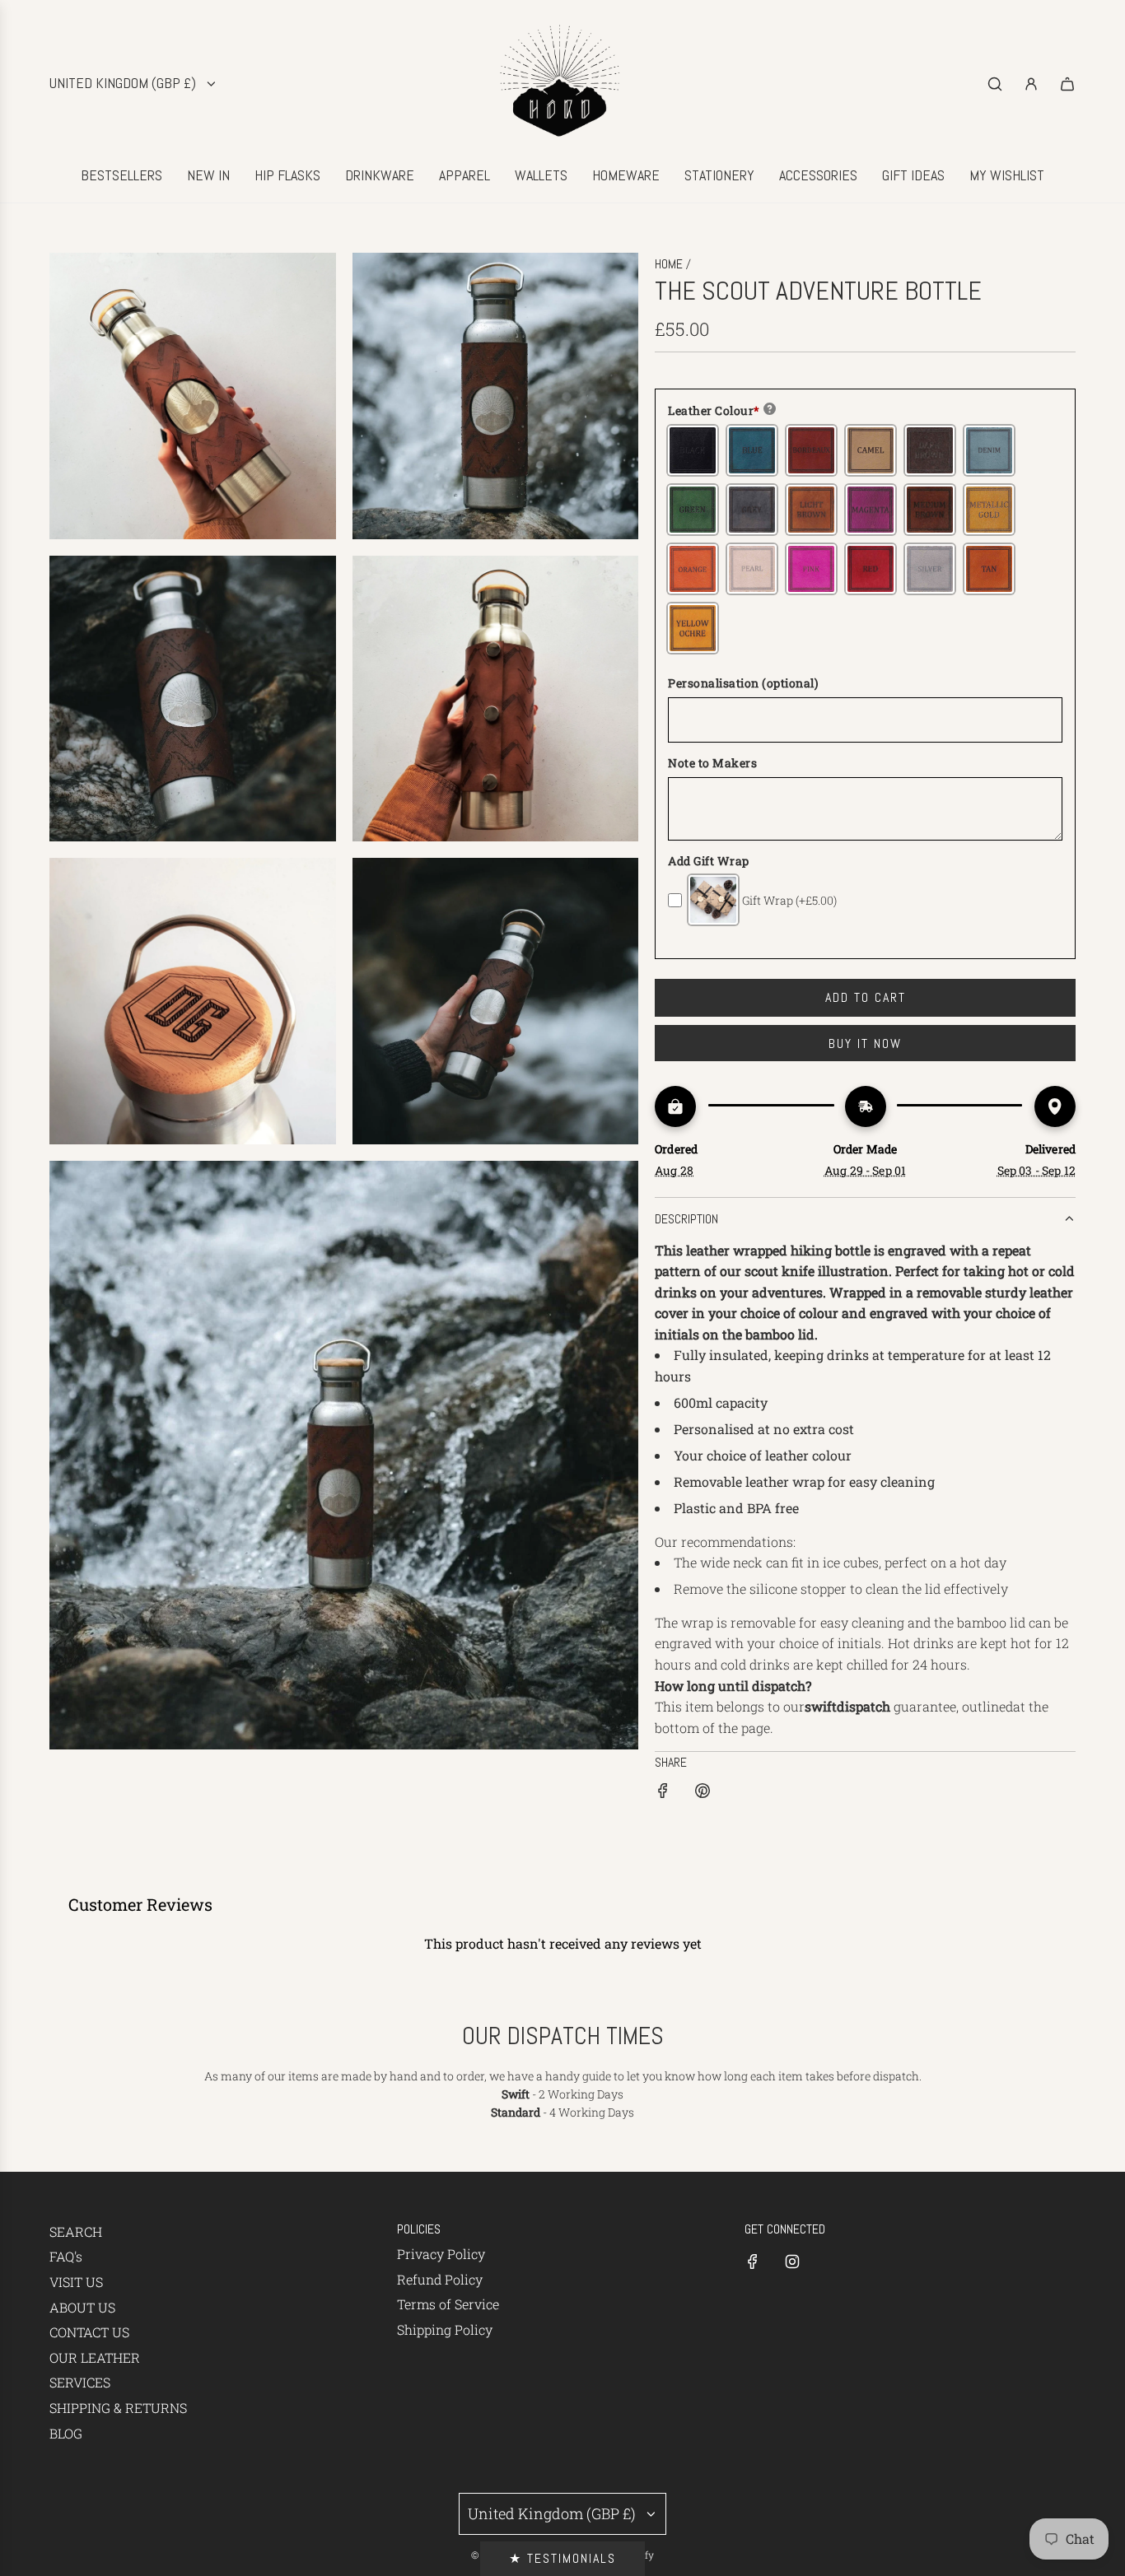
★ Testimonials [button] (562, 2558)
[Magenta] (871, 510)
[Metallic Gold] (989, 510)
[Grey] (752, 510)
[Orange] (693, 569)
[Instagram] (792, 2262)
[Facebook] (753, 2262)
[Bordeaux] (811, 450)
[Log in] (1031, 84)
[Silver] (930, 569)
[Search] (995, 84)
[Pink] (811, 569)
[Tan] (989, 569)
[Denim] (989, 450)
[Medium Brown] (930, 510)
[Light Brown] (811, 510)
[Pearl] (752, 569)
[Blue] (752, 450)
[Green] (693, 510)
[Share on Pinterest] (703, 1793)
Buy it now (865, 1043)
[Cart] (1067, 84)
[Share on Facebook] (663, 1793)
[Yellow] (693, 628)
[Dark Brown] (930, 450)
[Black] (693, 450)
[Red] (871, 569)
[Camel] (871, 450)
